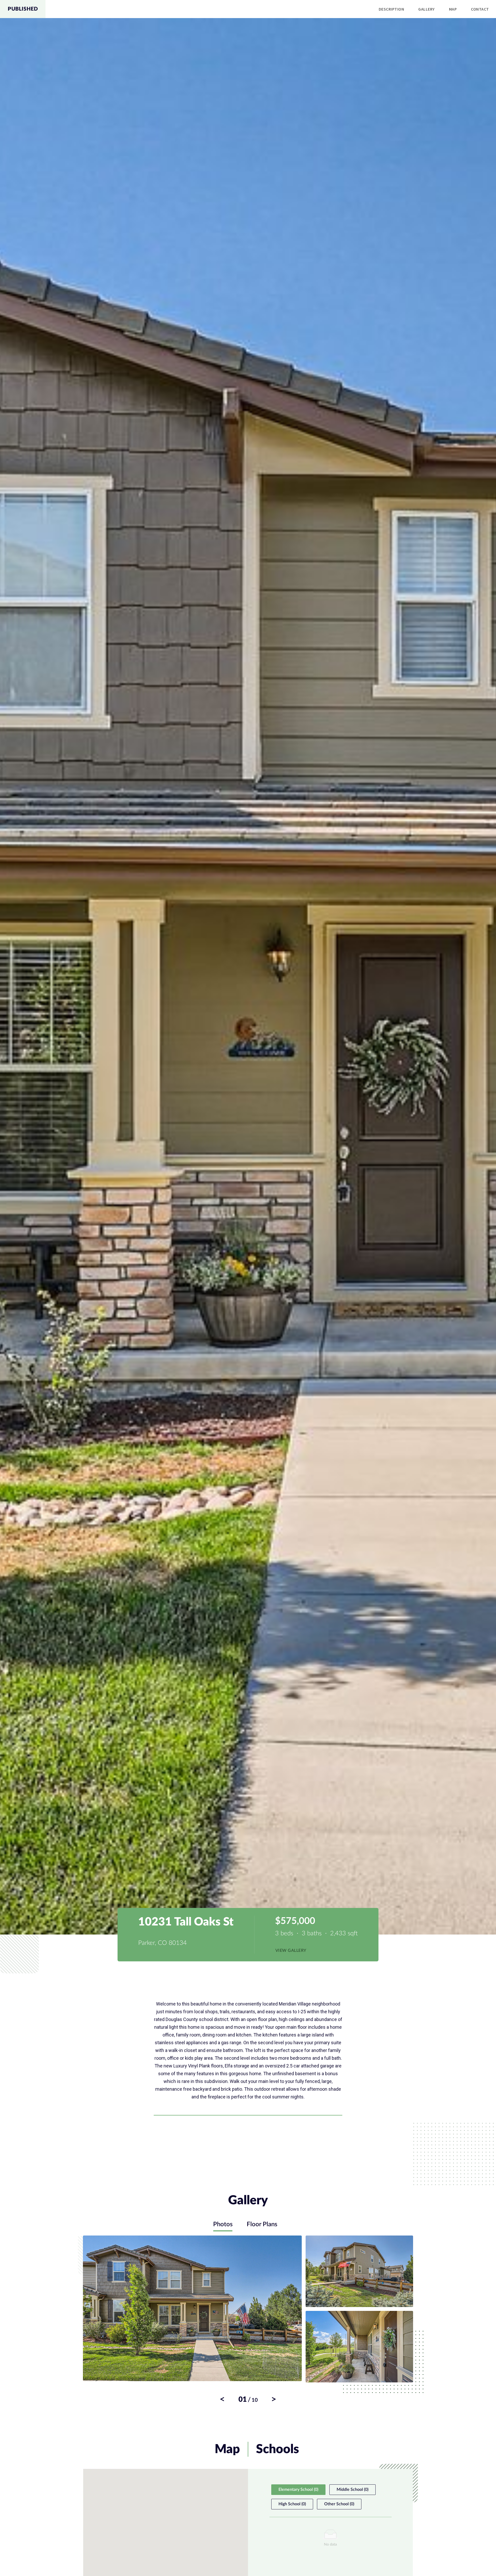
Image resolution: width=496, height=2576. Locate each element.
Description (391, 9)
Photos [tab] (223, 2224)
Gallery (426, 9)
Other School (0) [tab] (339, 2504)
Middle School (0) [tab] (352, 2490)
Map (453, 9)
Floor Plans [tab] (262, 2224)
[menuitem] (392, 9)
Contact (480, 9)
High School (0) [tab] (292, 2504)
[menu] (271, 9)
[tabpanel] (248, 2319)
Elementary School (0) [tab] (298, 2490)
